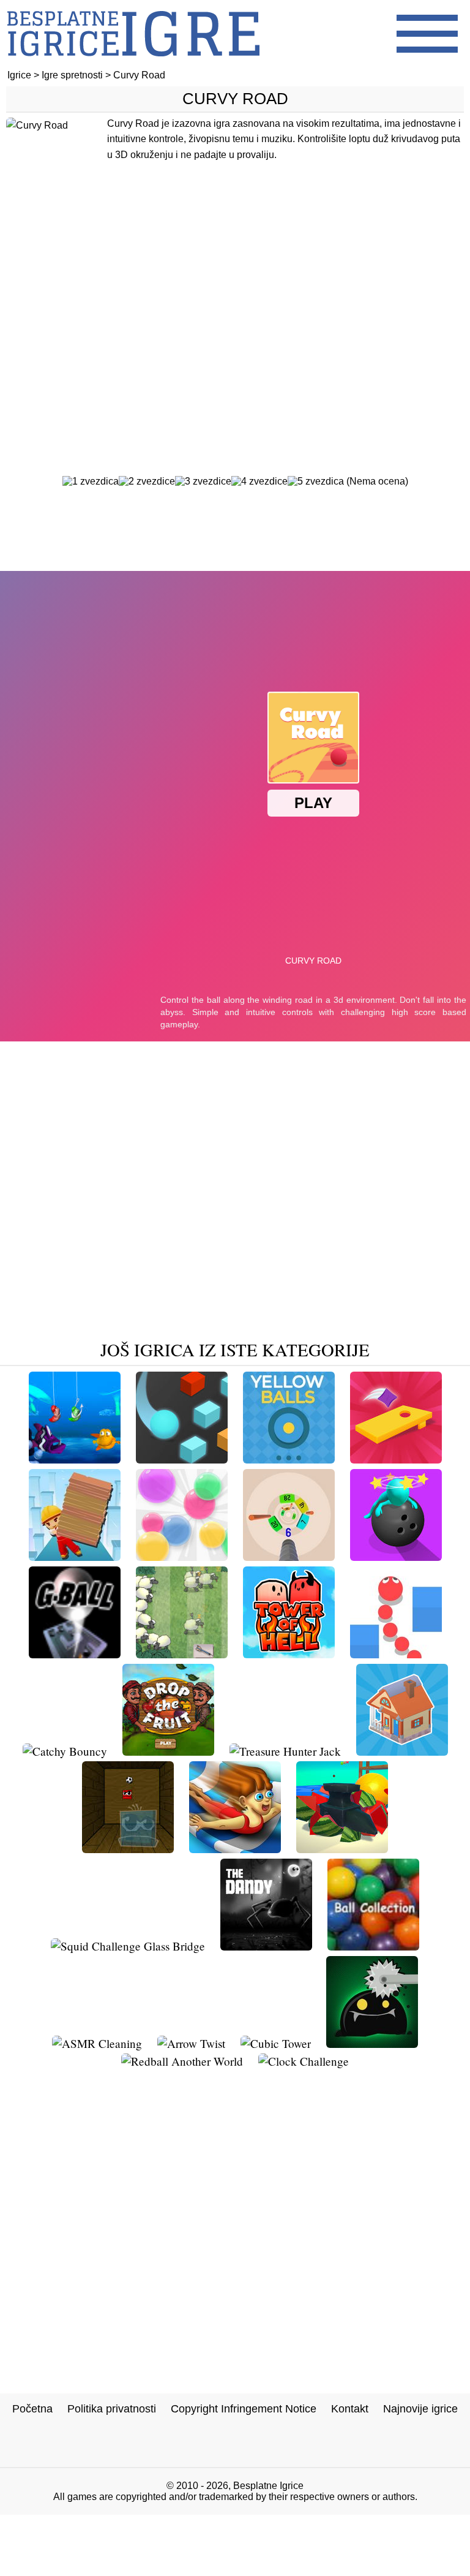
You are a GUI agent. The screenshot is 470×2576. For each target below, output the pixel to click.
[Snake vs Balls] (289, 1556)
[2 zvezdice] (147, 482)
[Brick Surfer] (75, 1556)
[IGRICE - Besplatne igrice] (133, 64)
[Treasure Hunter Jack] (285, 1751)
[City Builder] (402, 1751)
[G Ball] (75, 1654)
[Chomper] (75, 1459)
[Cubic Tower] (276, 2043)
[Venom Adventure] (372, 2043)
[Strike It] (396, 1556)
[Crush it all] (342, 1849)
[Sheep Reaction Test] (182, 1654)
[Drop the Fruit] (168, 1751)
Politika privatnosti (112, 2409)
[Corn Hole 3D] (396, 1459)
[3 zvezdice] (203, 482)
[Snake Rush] (396, 1654)
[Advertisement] (235, 317)
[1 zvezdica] (91, 482)
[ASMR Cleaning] (97, 2043)
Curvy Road (235, 99)
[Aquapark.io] (235, 1849)
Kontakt (350, 2409)
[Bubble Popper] (182, 1556)
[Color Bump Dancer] (182, 1459)
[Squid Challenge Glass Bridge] (128, 1946)
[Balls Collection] (373, 1946)
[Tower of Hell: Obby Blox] (289, 1654)
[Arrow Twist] (191, 2043)
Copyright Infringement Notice (244, 2409)
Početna (32, 2409)
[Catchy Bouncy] (65, 1751)
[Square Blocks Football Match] (128, 1849)
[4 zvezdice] (259, 482)
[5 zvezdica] (316, 482)
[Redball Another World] (182, 2061)
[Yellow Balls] (289, 1459)
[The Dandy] (266, 1946)
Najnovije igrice (420, 2409)
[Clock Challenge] (304, 2061)
